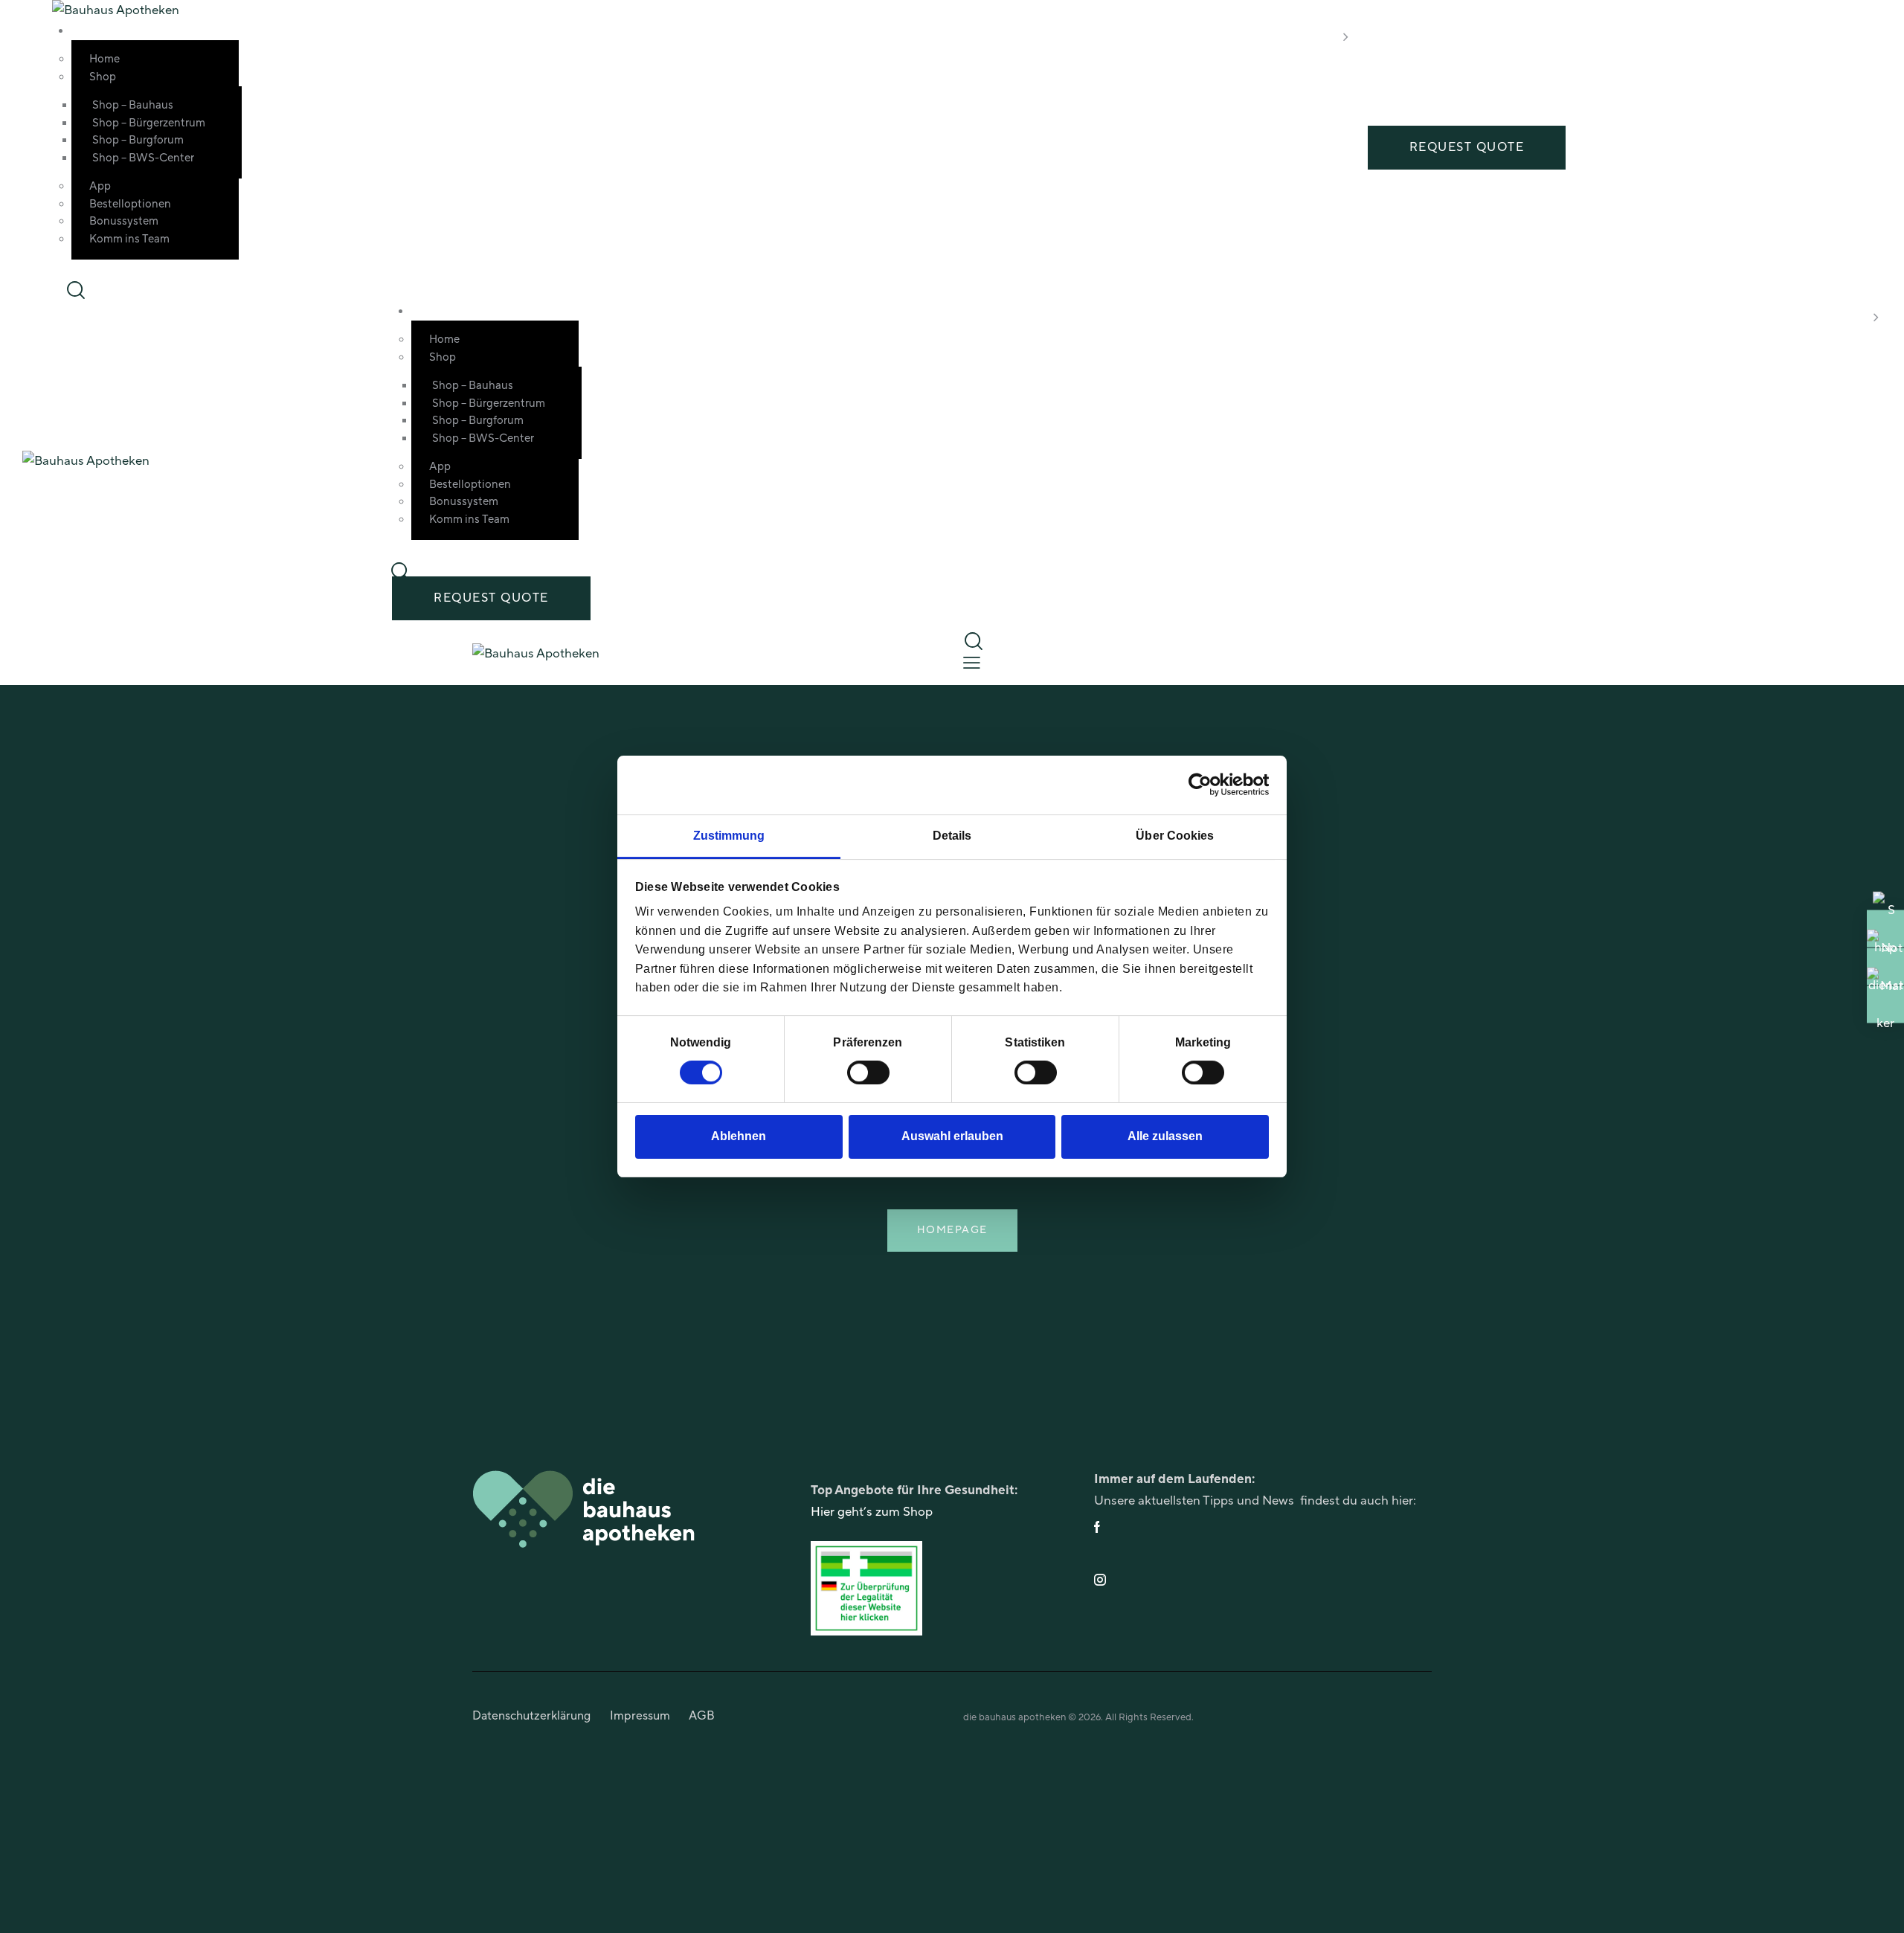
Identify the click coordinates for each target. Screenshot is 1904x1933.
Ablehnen (739, 1137)
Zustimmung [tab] (729, 836)
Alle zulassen (1165, 1137)
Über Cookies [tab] (1175, 836)
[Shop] (1885, 928)
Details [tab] (952, 836)
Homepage (952, 1230)
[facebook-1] (1261, 1527)
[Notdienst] (1885, 966)
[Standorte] (1885, 1004)
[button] (972, 663)
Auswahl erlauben (952, 1137)
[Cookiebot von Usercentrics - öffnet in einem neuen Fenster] (1204, 785)
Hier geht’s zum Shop (872, 1512)
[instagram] (1261, 1580)
